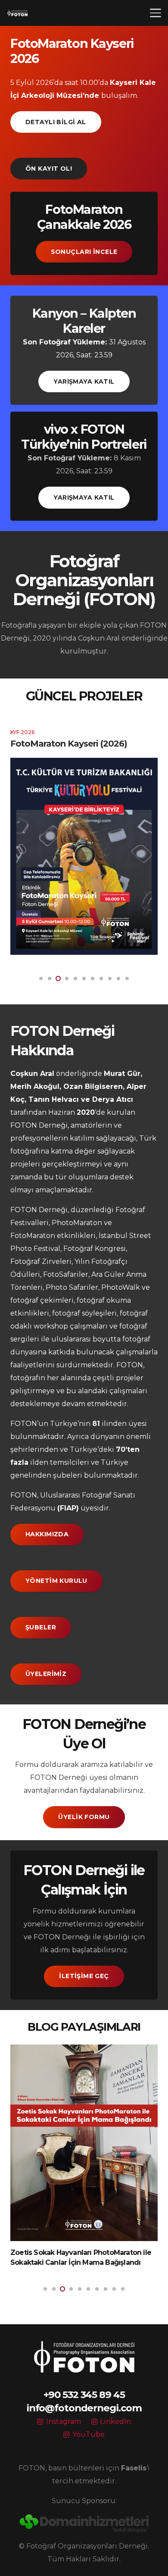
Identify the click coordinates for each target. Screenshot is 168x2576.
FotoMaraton (33, 1236)
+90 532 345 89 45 (84, 2395)
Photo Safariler (72, 1287)
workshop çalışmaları (71, 1326)
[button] (156, 13)
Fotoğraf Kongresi (95, 1249)
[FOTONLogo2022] (17, 13)
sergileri (25, 1339)
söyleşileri (99, 1313)
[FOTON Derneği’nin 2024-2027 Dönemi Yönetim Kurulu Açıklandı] (84, 2137)
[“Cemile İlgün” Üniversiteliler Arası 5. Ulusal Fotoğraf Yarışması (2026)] (84, 861)
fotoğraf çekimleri (42, 1300)
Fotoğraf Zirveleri (41, 1261)
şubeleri (68, 1475)
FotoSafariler (66, 1274)
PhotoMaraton (77, 1223)
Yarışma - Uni (29, 727)
